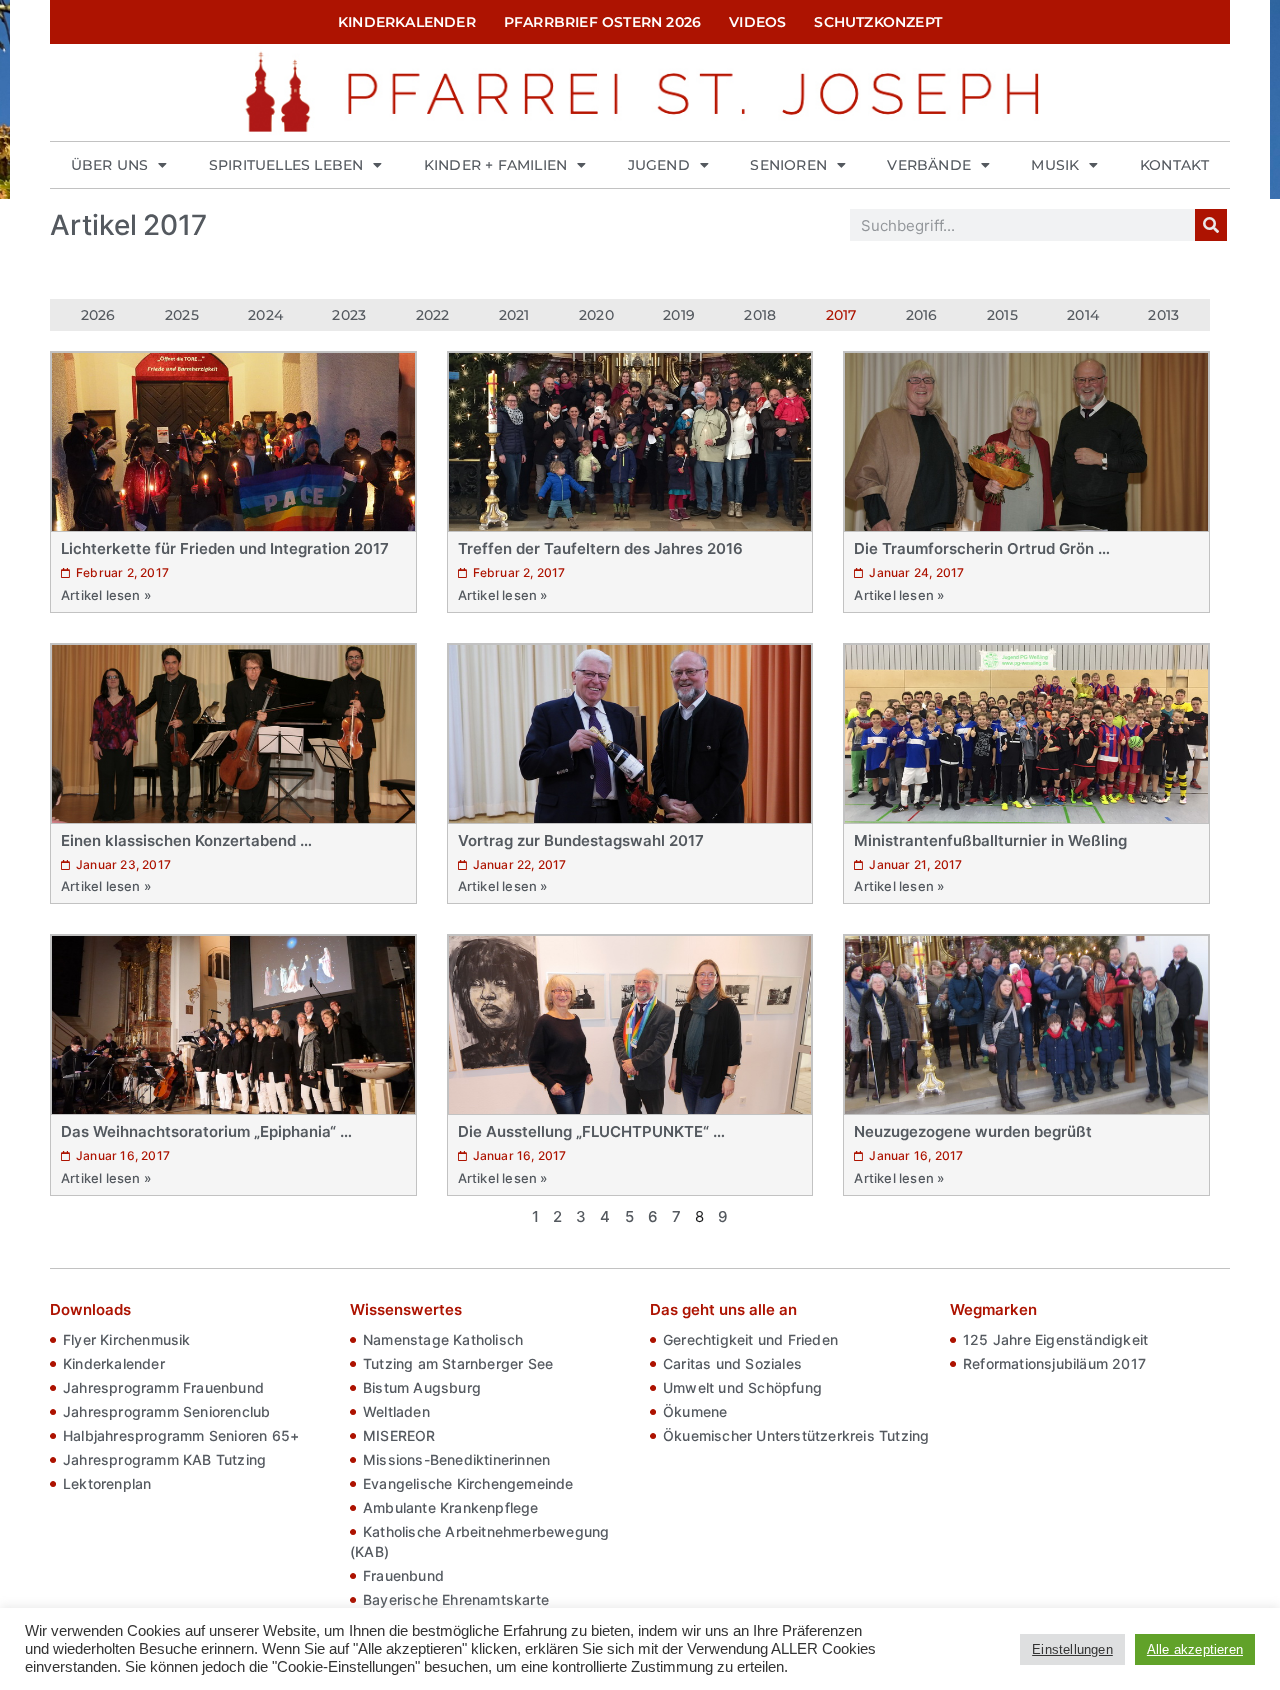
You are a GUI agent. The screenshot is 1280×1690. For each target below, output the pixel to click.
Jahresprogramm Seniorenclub (166, 1411)
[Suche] (1211, 225)
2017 (841, 315)
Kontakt (1174, 165)
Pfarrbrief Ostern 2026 (602, 22)
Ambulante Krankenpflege (451, 1507)
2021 (514, 315)
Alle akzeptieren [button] (1195, 1649)
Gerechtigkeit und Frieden (750, 1339)
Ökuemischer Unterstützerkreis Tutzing (796, 1435)
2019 (679, 315)
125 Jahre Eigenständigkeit (1055, 1339)
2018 (760, 315)
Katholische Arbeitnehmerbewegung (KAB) (479, 1541)
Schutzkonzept (878, 22)
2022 (433, 315)
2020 (596, 315)
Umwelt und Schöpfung (742, 1387)
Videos (757, 22)
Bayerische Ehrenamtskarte (456, 1599)
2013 (1163, 315)
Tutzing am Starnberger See (458, 1363)
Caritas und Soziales (732, 1363)
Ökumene (695, 1411)
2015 (1002, 315)
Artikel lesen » (106, 595)
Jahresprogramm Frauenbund (163, 1387)
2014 (1083, 315)
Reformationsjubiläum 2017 (1054, 1363)
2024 (265, 315)
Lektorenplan (107, 1483)
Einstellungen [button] (1072, 1649)
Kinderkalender (407, 22)
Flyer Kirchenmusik (127, 1339)
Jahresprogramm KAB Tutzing (164, 1459)
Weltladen (396, 1411)
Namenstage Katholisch (443, 1339)
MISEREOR (399, 1435)
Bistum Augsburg (422, 1387)
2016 (922, 315)
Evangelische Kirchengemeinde (468, 1483)
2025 (182, 315)
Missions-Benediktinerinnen (456, 1459)
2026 (98, 315)
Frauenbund (403, 1575)
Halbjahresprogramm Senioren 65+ (181, 1435)
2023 (349, 315)
